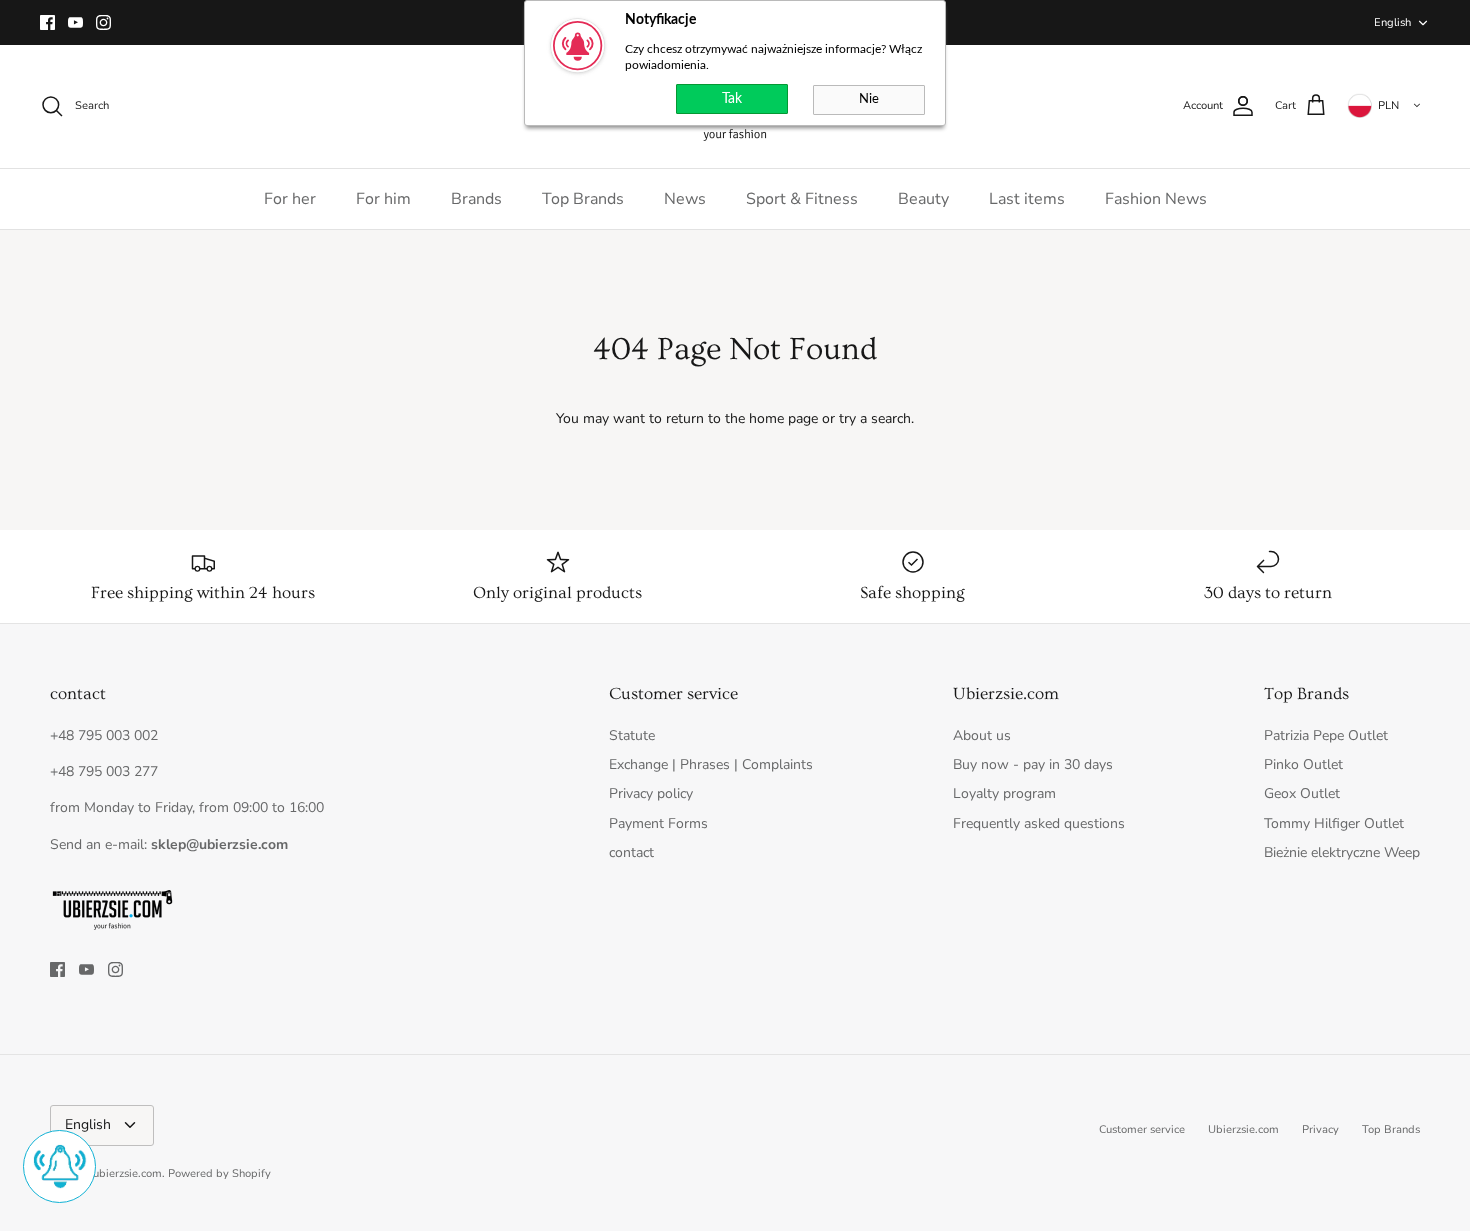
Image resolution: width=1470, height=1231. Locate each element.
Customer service (1142, 1129)
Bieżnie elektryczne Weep (1342, 852)
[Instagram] (103, 22)
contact (631, 852)
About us (982, 735)
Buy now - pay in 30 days (1033, 764)
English (1392, 22)
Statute (632, 735)
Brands (476, 199)
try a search (875, 418)
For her (290, 199)
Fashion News (1156, 199)
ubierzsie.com (127, 1173)
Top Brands (583, 199)
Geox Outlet (1302, 793)
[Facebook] (47, 22)
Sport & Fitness (802, 199)
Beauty (923, 199)
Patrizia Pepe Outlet (1326, 735)
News (685, 199)
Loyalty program (1004, 793)
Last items (1027, 199)
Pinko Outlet (1303, 764)
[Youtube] (75, 22)
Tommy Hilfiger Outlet (1334, 823)
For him (383, 199)
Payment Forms (658, 823)
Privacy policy (651, 793)
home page (783, 418)
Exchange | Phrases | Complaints (711, 764)
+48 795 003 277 (104, 771)
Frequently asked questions (1039, 823)
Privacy (1320, 1129)
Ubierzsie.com (1243, 1129)
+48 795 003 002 (104, 735)
